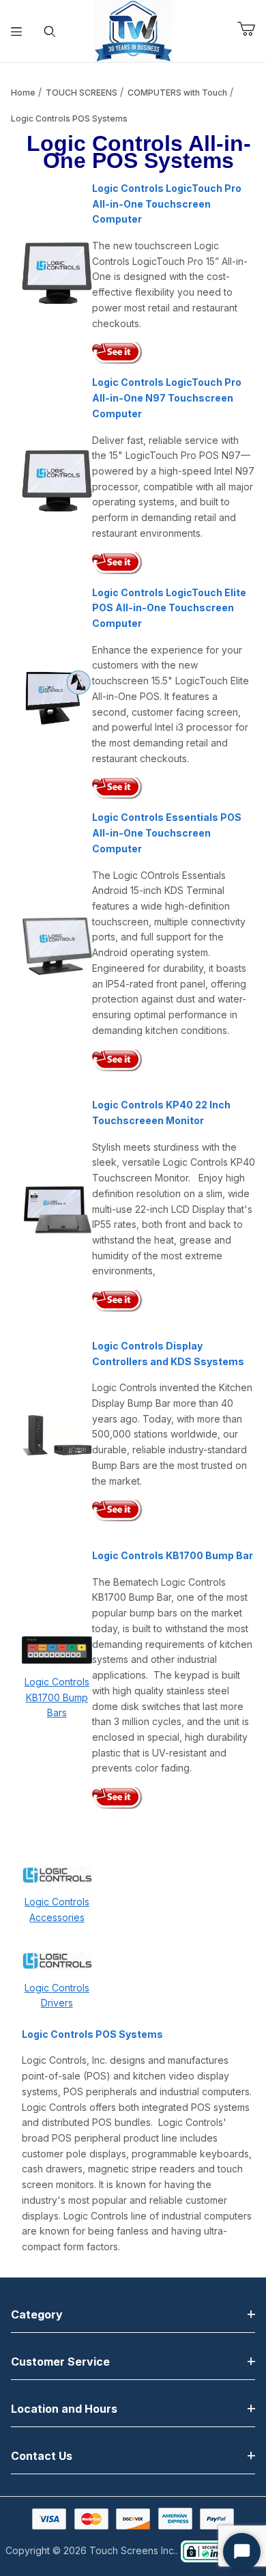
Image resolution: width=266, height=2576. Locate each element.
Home (23, 93)
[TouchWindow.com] (133, 30)
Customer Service (60, 2362)
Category (37, 2314)
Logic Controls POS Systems (69, 118)
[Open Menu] (17, 31)
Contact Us (42, 2456)
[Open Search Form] (50, 31)
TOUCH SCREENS (82, 93)
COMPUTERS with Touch (177, 93)
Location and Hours (64, 2409)
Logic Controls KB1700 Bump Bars (57, 1697)
